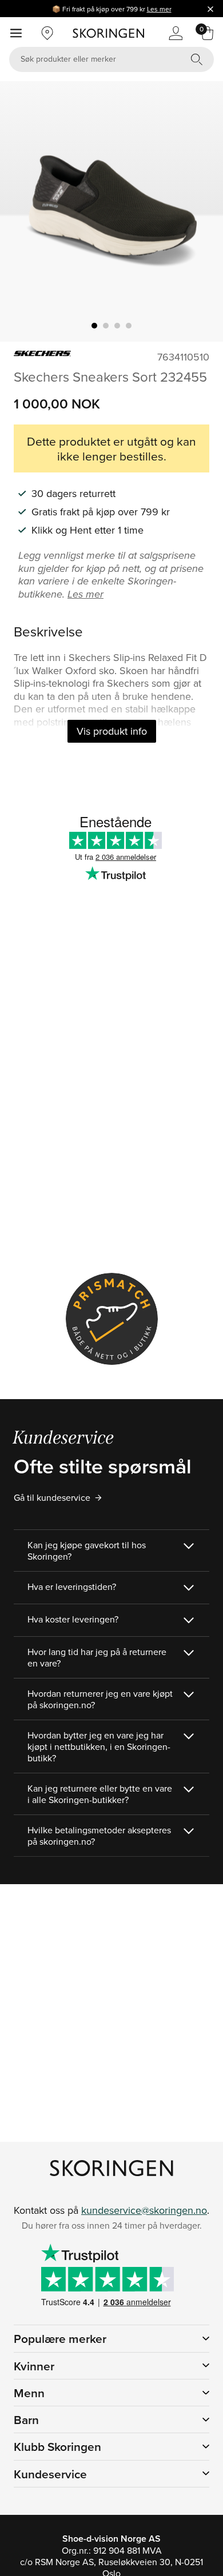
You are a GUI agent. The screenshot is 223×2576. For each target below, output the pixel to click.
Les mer (159, 9)
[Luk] (210, 9)
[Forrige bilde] (22, 211)
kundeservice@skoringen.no (144, 2210)
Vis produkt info (112, 731)
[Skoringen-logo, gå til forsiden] (108, 33)
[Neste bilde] (201, 211)
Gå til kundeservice (52, 1497)
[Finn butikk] (47, 33)
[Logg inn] (176, 33)
